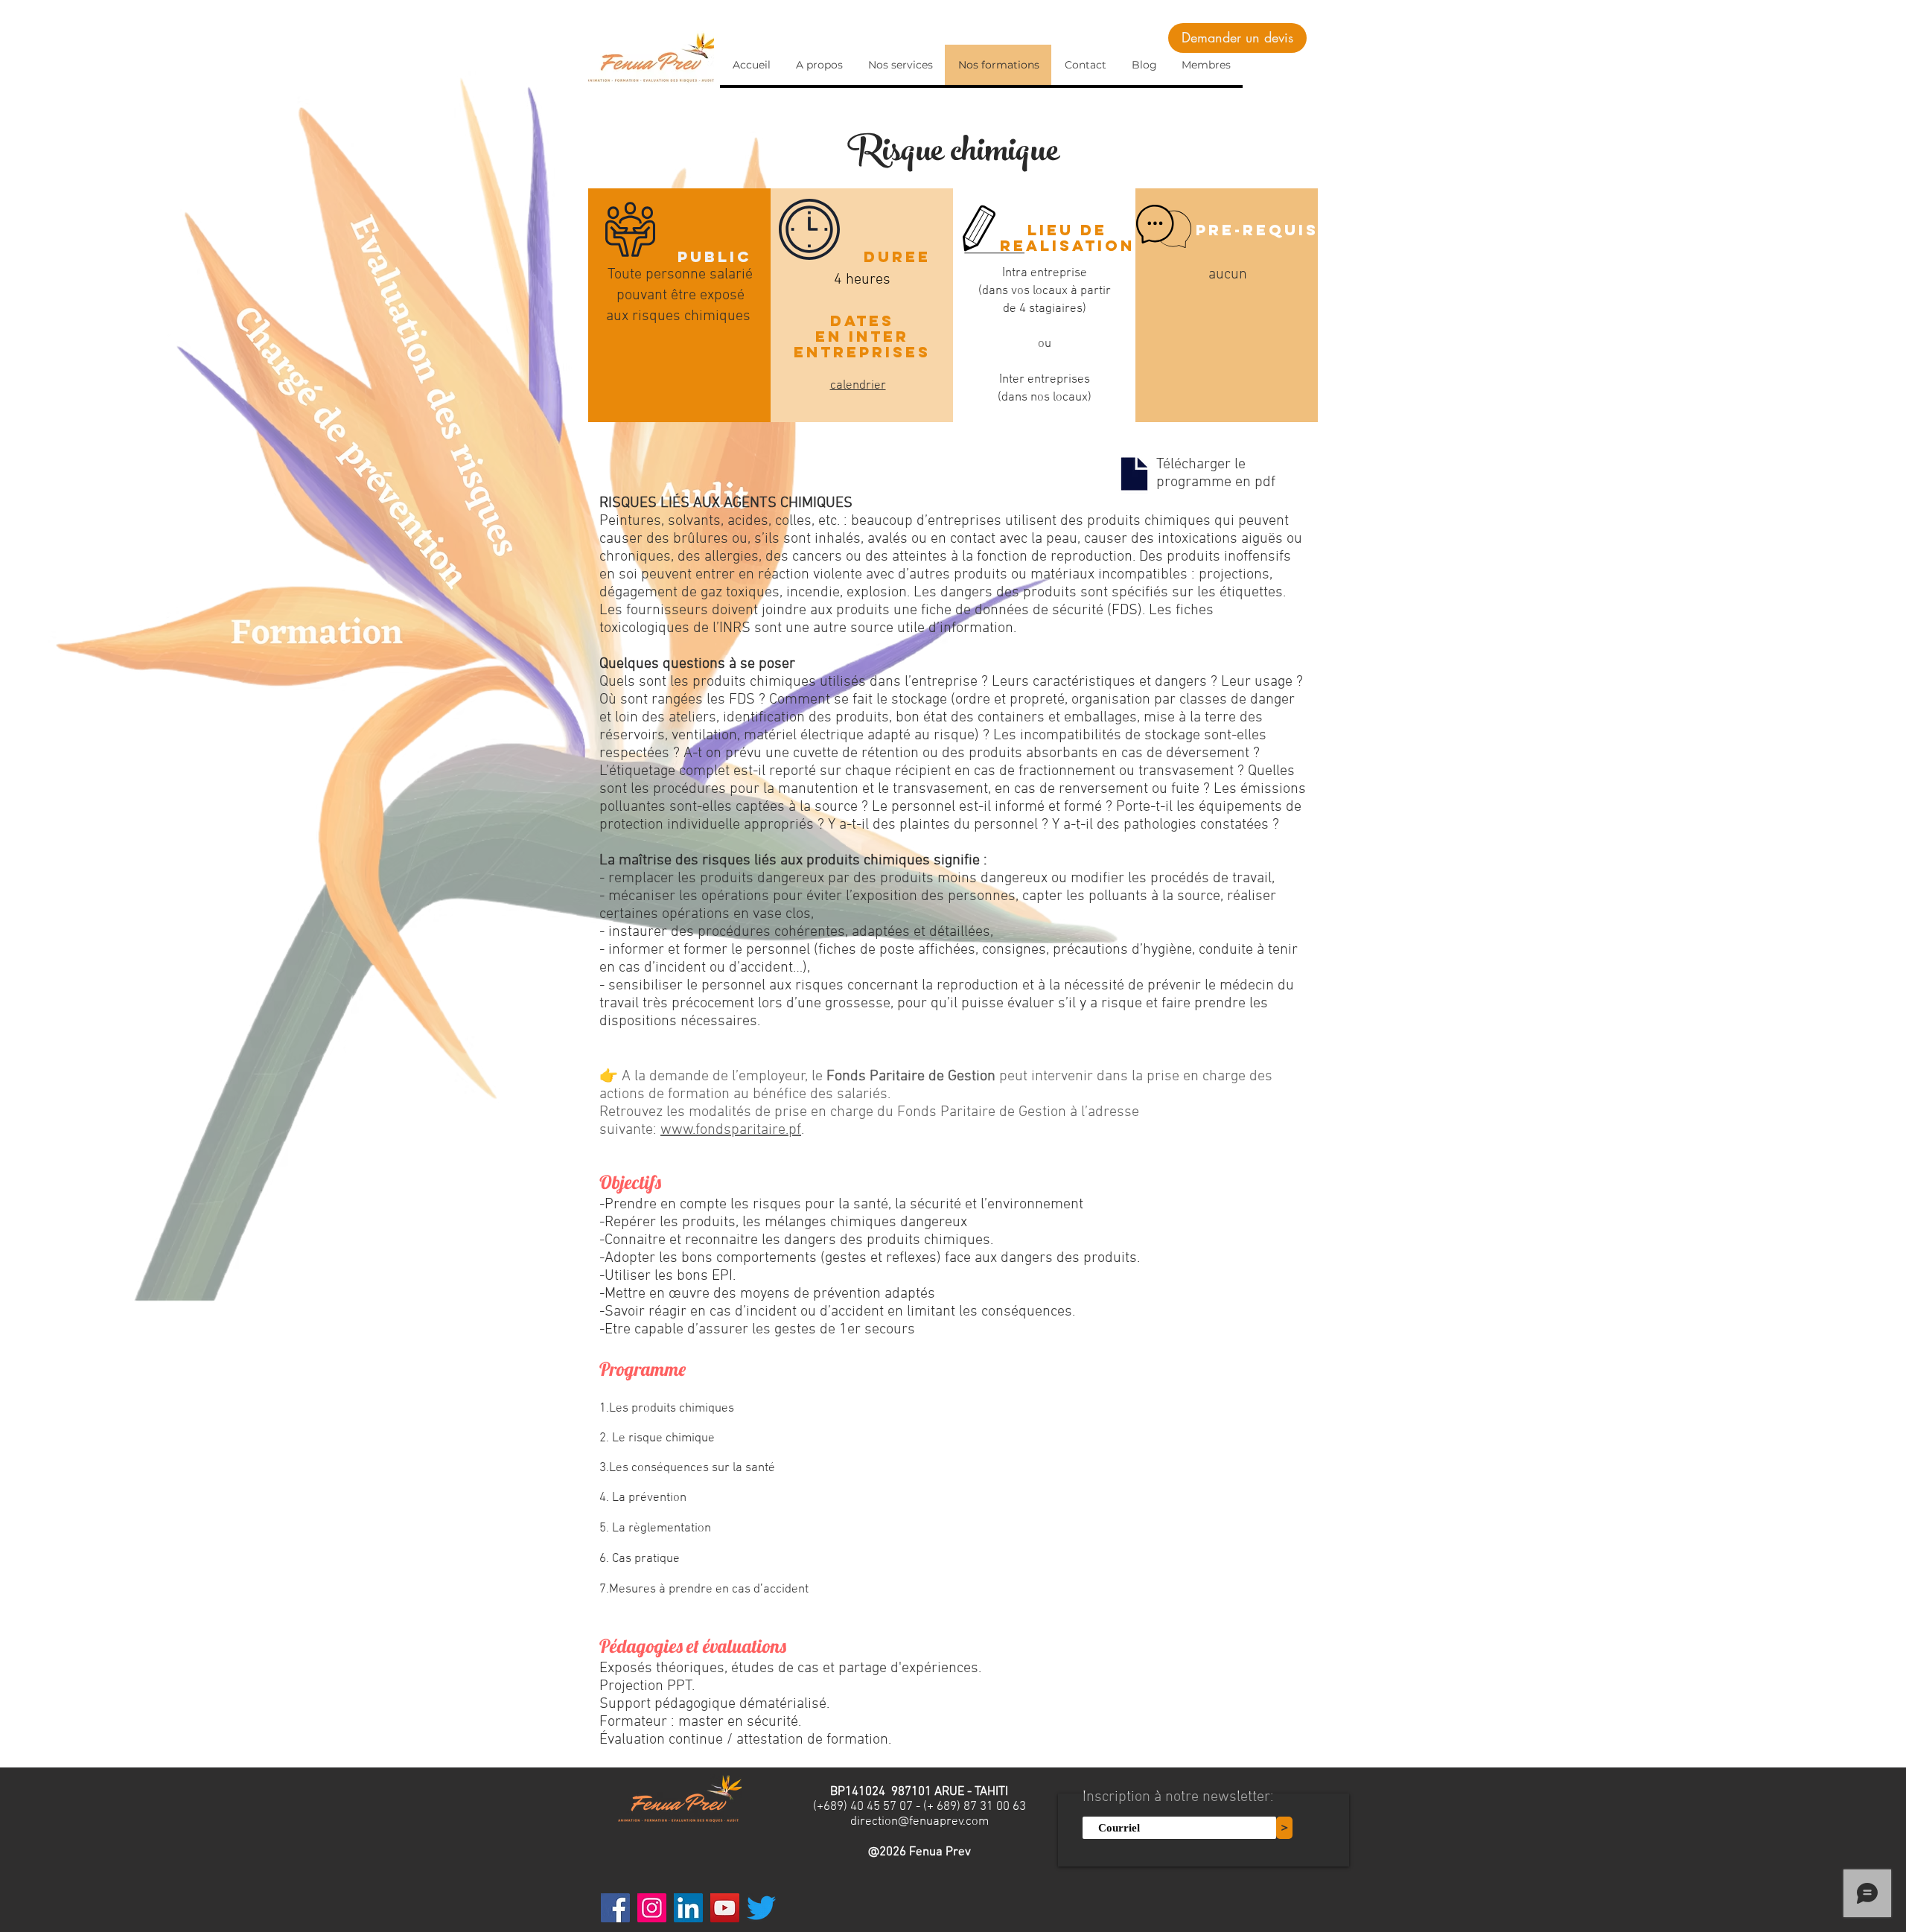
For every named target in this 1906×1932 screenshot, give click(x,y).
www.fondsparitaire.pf (731, 1130)
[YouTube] (725, 1908)
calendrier (858, 386)
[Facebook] (615, 1908)
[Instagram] (652, 1908)
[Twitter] (761, 1908)
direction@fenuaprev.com (919, 1822)
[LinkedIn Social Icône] (688, 1908)
